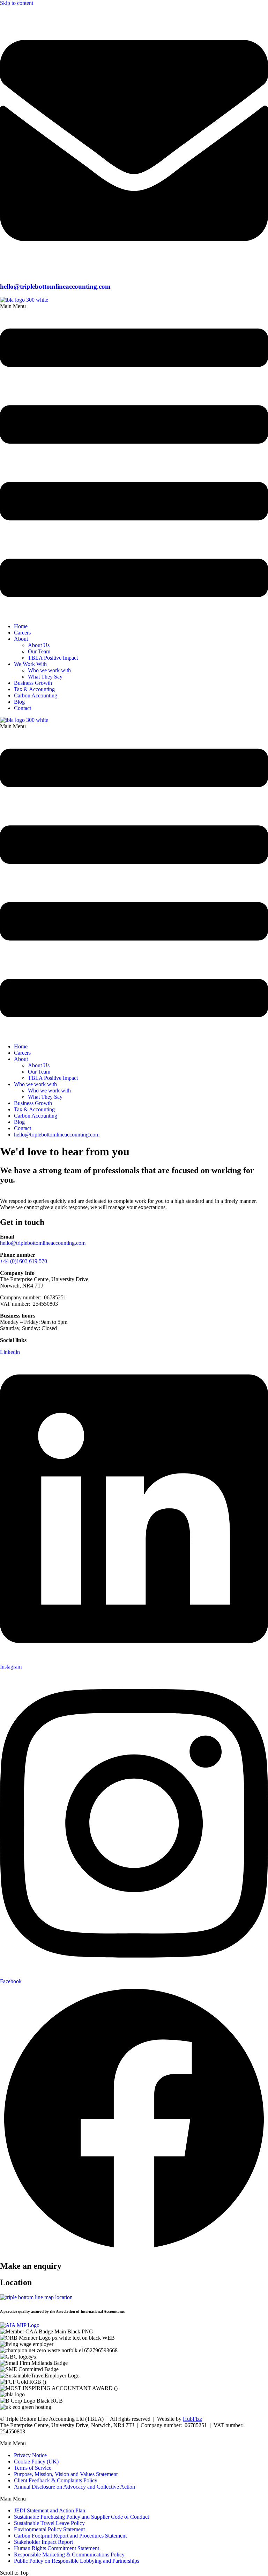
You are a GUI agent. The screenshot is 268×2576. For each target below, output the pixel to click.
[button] (134, 460)
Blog (19, 702)
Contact (23, 708)
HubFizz (192, 2419)
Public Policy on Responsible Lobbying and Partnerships (77, 2561)
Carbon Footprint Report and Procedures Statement (70, 2536)
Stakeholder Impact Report (43, 2542)
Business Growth (33, 683)
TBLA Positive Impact (53, 658)
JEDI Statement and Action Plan (50, 2510)
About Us (39, 645)
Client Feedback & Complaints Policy (56, 2480)
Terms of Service (33, 2468)
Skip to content (17, 3)
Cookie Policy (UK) (36, 2462)
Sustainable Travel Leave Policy (49, 2523)
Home (21, 626)
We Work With (30, 664)
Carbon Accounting (36, 695)
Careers (22, 633)
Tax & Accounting (34, 689)
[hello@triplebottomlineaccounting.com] (134, 273)
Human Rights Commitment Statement (57, 2548)
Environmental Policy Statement (49, 2529)
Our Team (39, 651)
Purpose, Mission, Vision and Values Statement (66, 2474)
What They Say (45, 677)
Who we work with (49, 670)
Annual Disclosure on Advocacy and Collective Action (75, 2487)
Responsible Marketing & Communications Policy (69, 2555)
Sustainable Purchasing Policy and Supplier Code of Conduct (81, 2517)
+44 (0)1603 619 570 (24, 1261)
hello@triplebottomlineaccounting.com (55, 286)
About (21, 639)
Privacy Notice (30, 2455)
